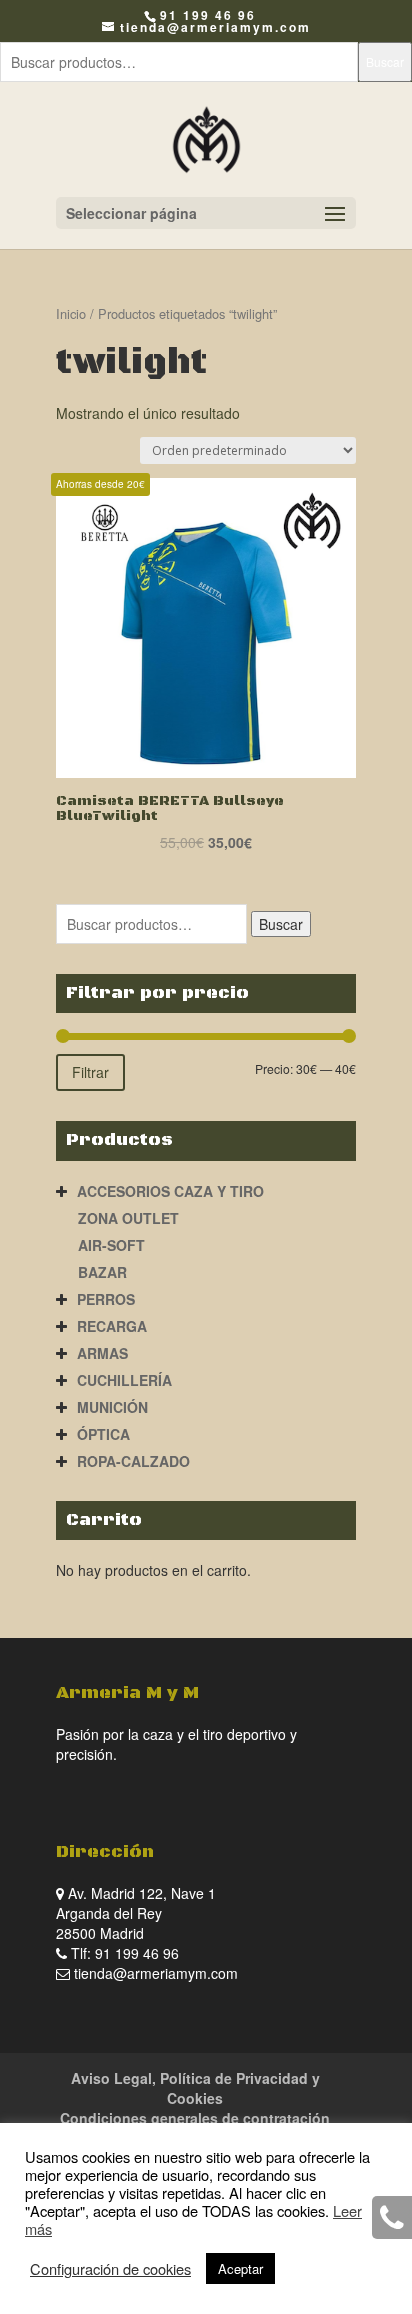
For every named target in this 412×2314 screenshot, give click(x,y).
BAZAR (102, 1272)
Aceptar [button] (240, 2268)
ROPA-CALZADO (133, 1461)
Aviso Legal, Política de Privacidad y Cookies (195, 2088)
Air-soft (111, 1245)
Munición (112, 1407)
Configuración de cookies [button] (110, 2269)
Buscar (385, 61)
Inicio (71, 313)
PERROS (106, 1299)
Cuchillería (124, 1380)
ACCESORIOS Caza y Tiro (170, 1191)
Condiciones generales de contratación (195, 2118)
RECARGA (112, 1326)
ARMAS (102, 1353)
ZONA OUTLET (128, 1218)
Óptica (103, 1434)
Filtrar (90, 1072)
